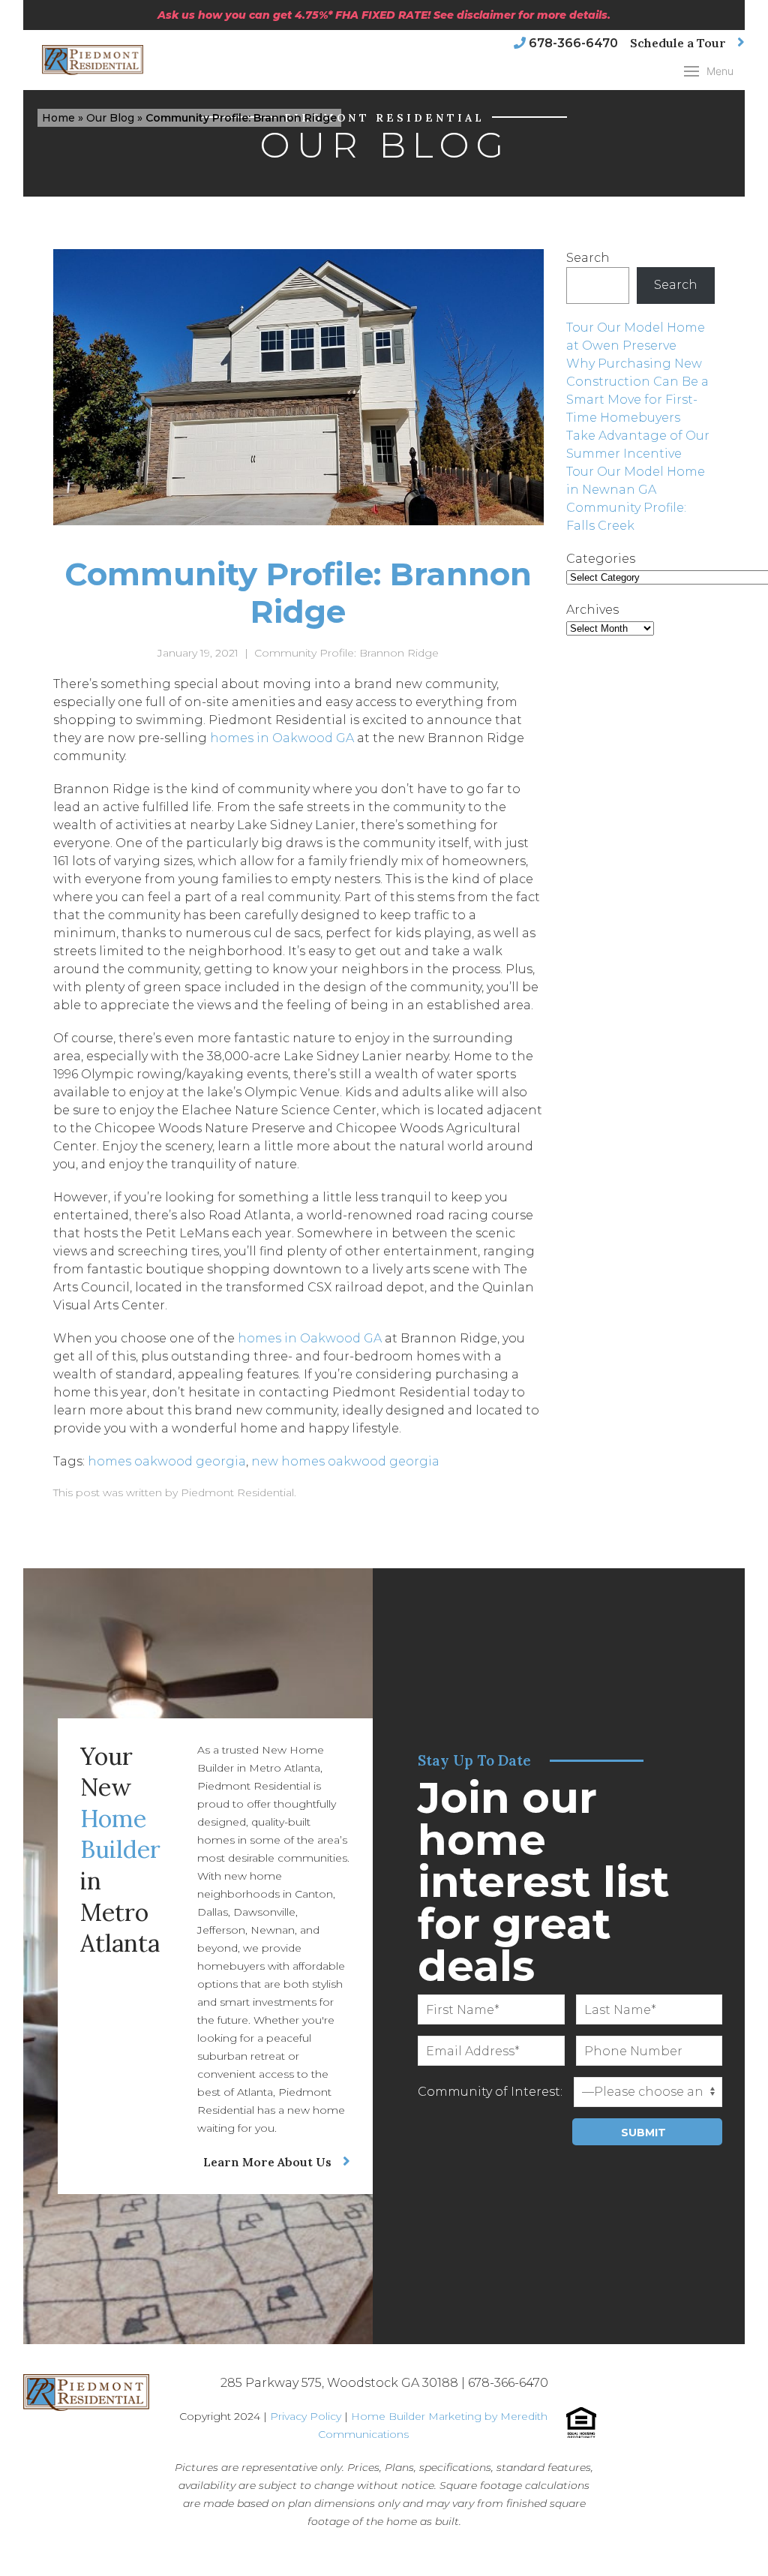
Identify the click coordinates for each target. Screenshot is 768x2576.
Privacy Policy (306, 2416)
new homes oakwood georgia (345, 1461)
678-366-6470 (573, 43)
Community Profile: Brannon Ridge (346, 653)
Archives (592, 610)
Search (588, 258)
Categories (601, 559)
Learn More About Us (267, 2162)
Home (58, 118)
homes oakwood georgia (167, 1461)
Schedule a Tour (678, 43)
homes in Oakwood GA (282, 738)
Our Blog (110, 118)
